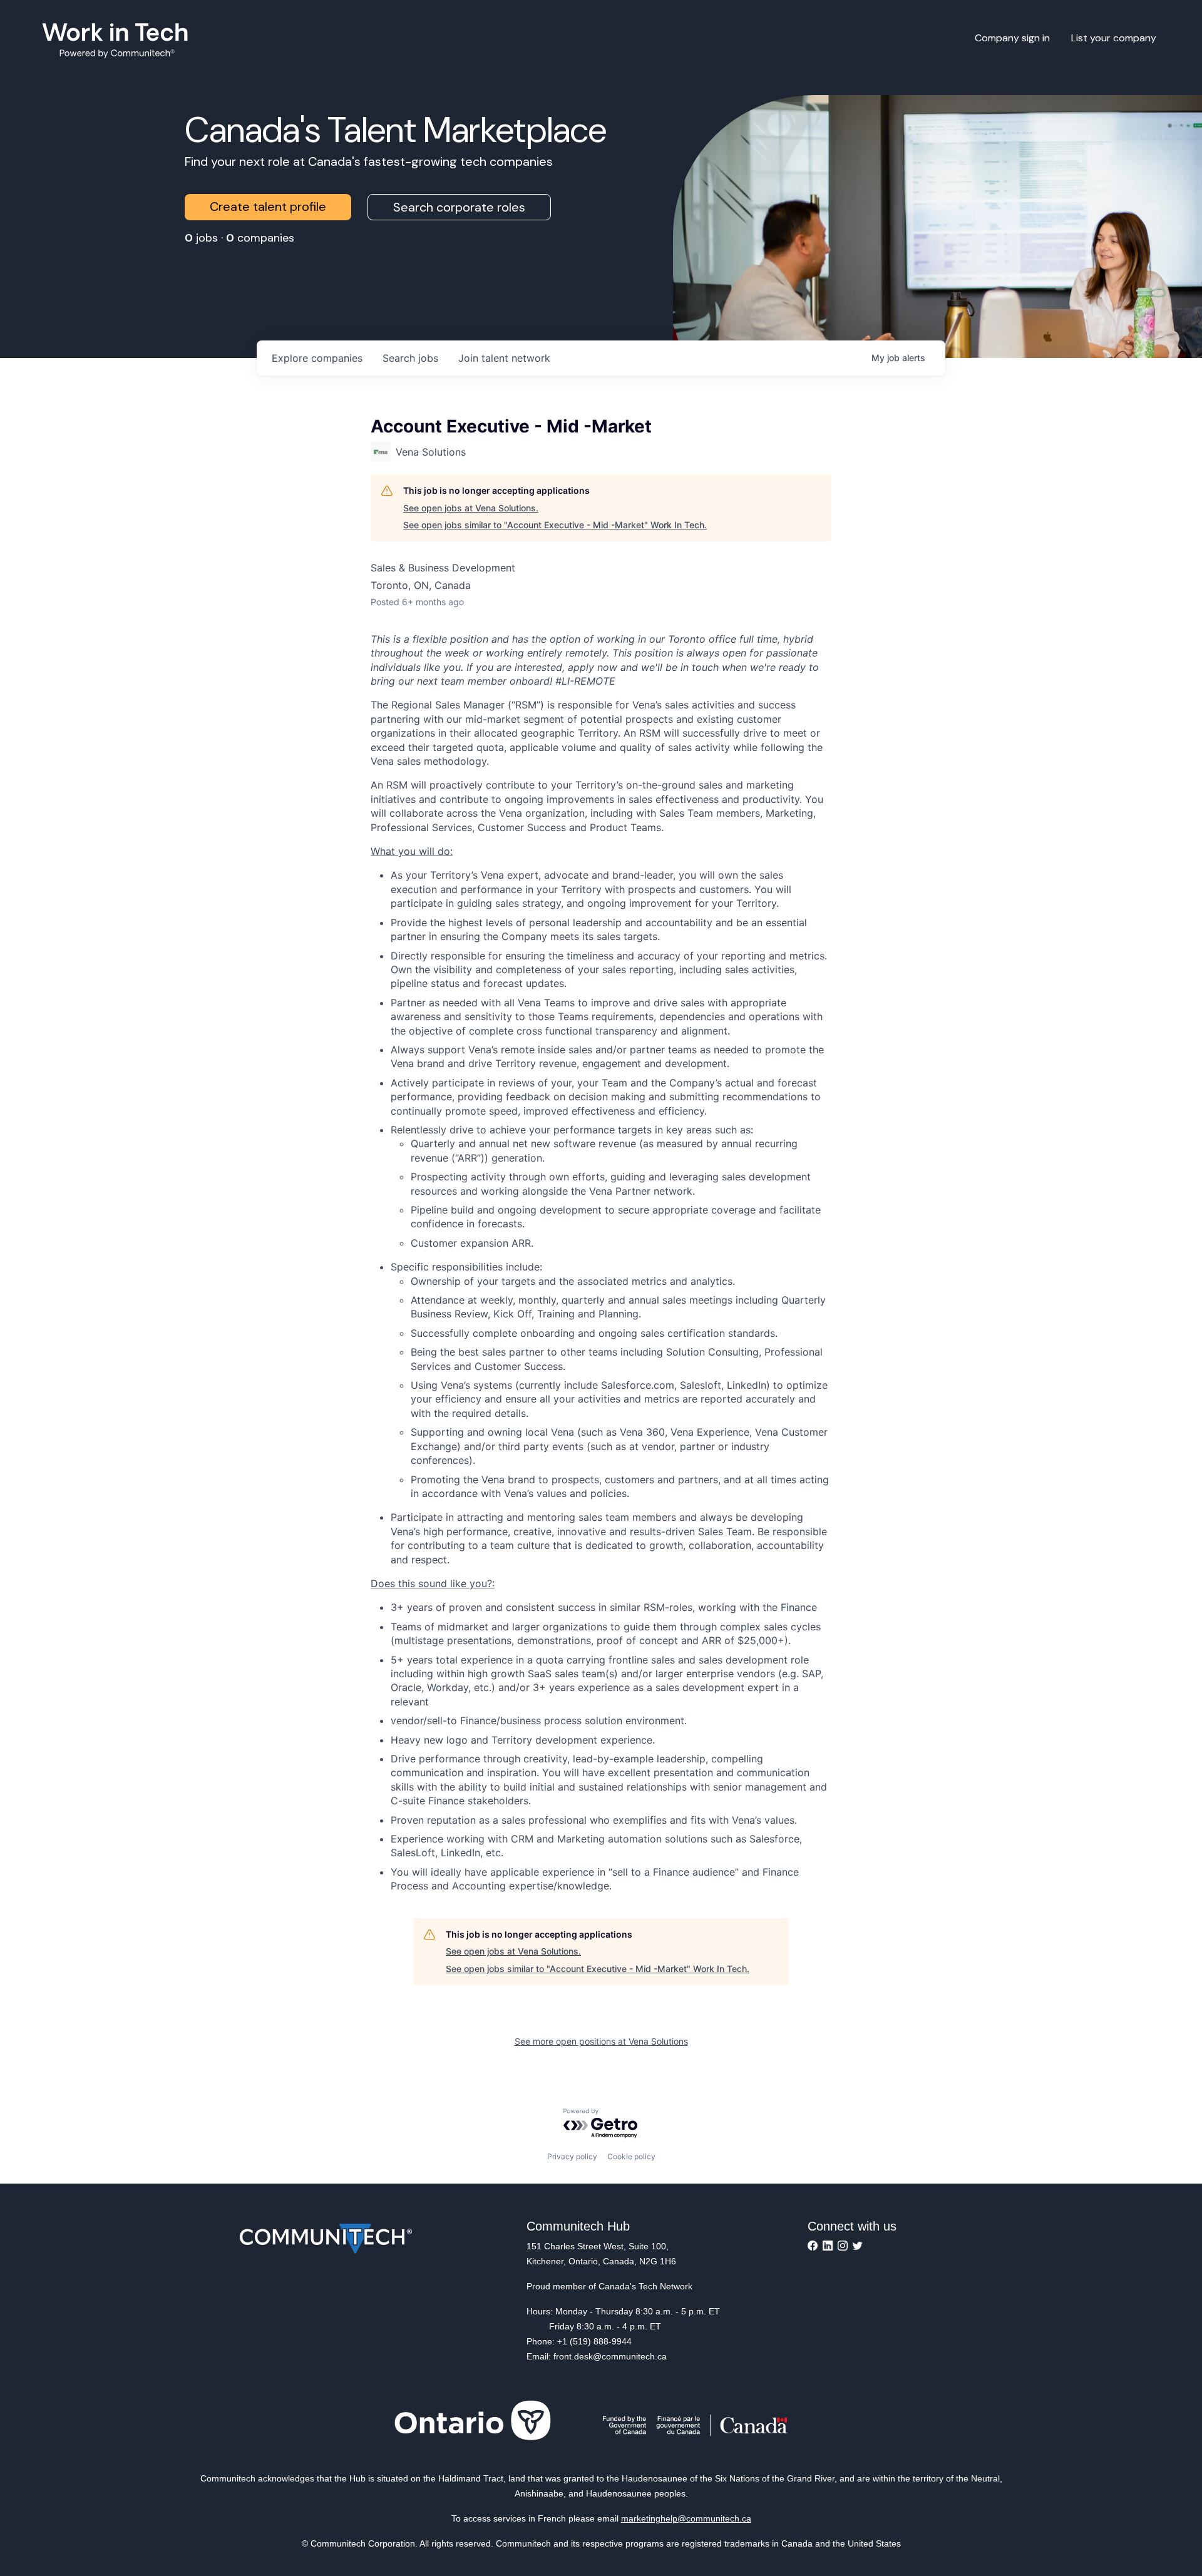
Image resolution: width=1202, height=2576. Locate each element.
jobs (410, 358)
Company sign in (1012, 38)
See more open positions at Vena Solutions (601, 2041)
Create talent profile (268, 207)
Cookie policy (631, 2156)
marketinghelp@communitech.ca (686, 2518)
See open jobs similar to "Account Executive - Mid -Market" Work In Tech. (555, 525)
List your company (1114, 38)
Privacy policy (572, 2156)
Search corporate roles (459, 207)
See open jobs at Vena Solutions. (471, 508)
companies (317, 358)
